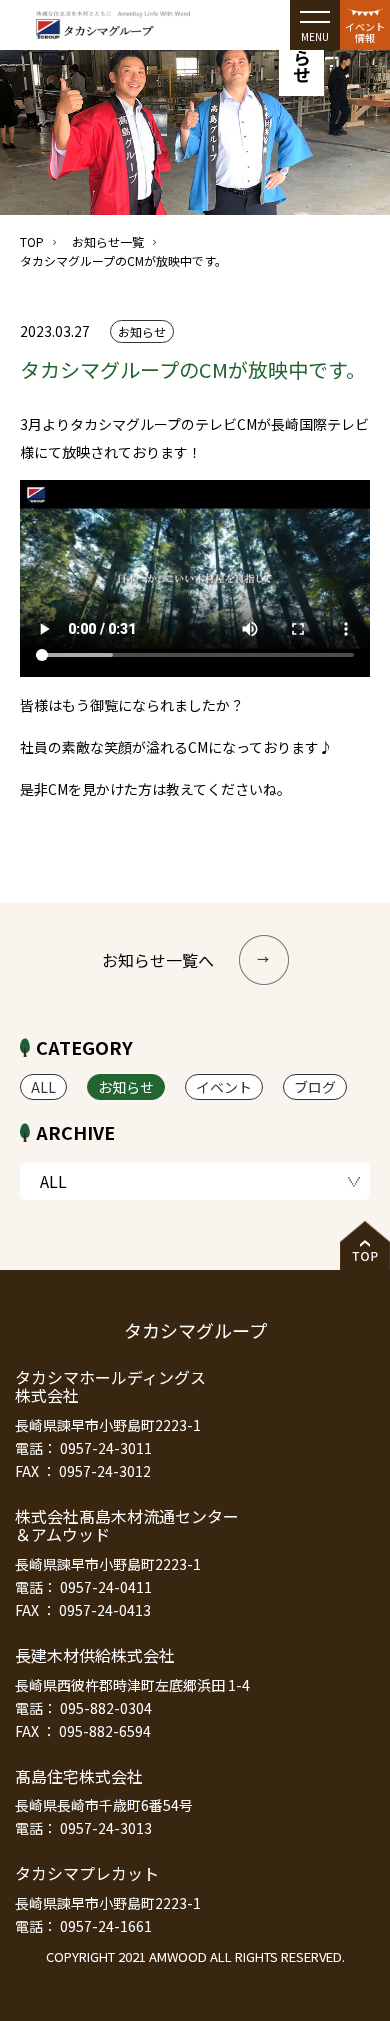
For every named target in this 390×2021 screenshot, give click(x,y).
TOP (32, 241)
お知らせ (126, 1087)
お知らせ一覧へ (158, 960)
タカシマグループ (195, 1330)
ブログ (315, 1087)
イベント (224, 1087)
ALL (43, 1087)
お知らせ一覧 (108, 241)
